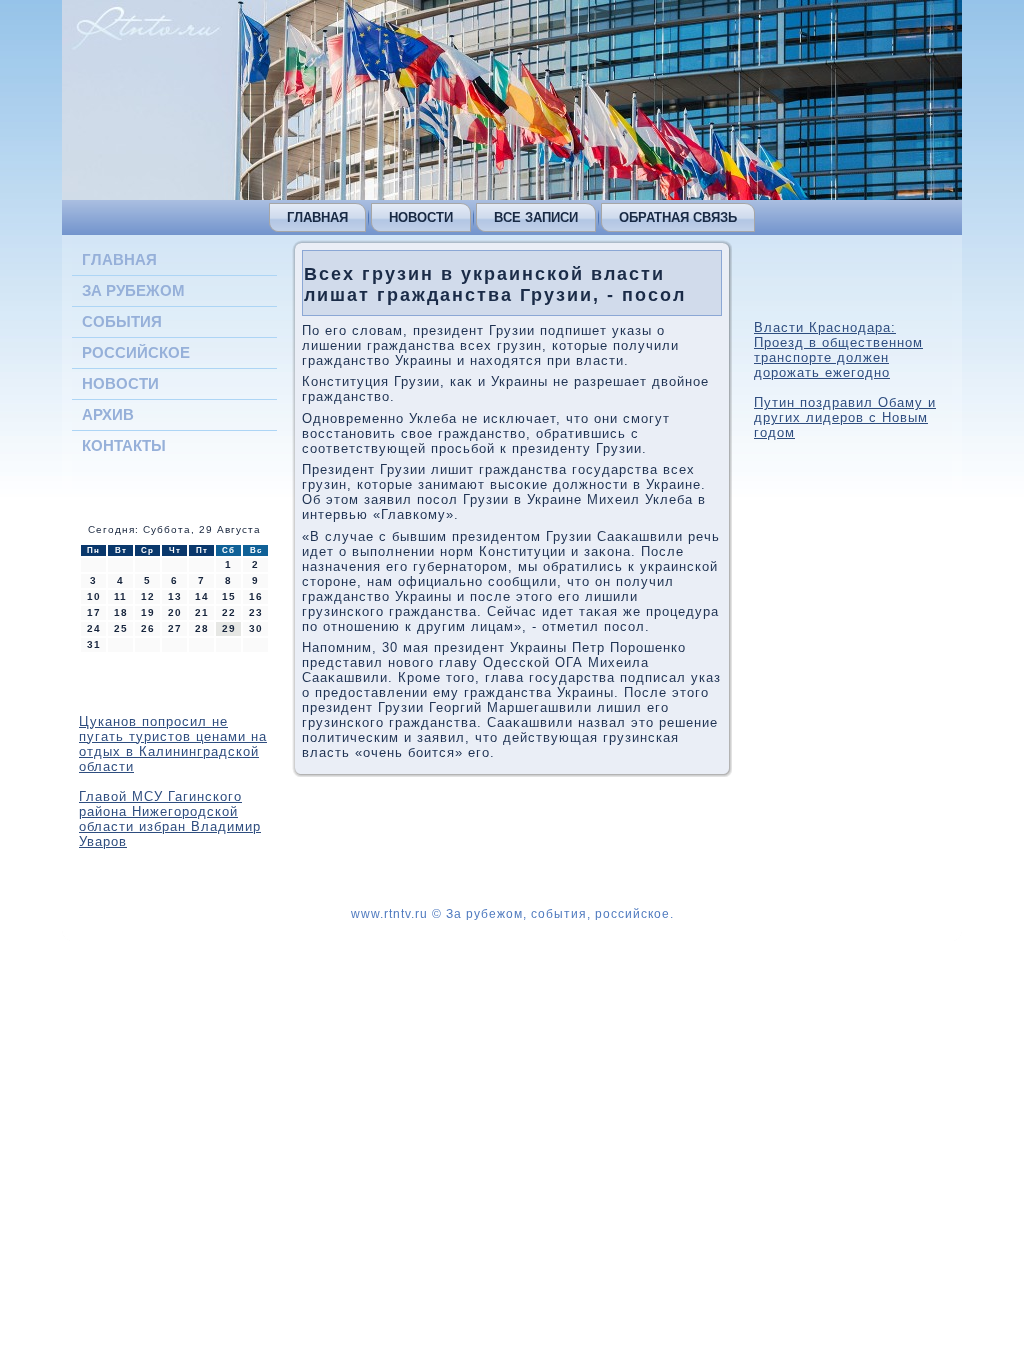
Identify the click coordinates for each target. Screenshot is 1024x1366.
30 (256, 628)
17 (94, 612)
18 (121, 612)
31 (94, 644)
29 (229, 628)
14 (202, 596)
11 (120, 596)
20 (175, 612)
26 (148, 628)
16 (256, 596)
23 (256, 612)
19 (148, 612)
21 (202, 612)
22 (229, 612)
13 (175, 596)
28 (202, 628)
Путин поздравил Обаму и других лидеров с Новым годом (845, 417)
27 (175, 628)
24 (94, 628)
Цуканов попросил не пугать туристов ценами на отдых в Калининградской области (173, 744)
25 (121, 628)
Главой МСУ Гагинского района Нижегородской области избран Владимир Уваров (170, 819)
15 (229, 596)
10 (94, 596)
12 (148, 596)
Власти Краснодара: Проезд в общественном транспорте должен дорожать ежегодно (838, 350)
